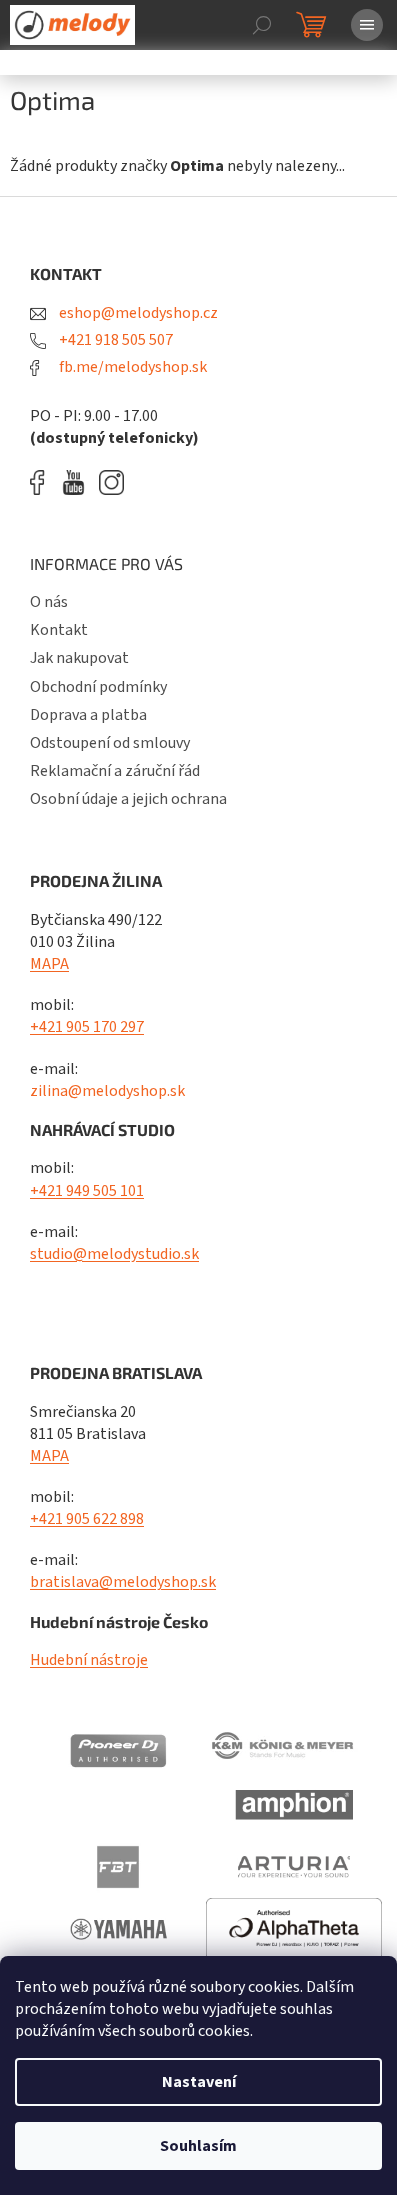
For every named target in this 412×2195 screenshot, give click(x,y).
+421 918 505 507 (114, 340)
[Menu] (367, 25)
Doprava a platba (88, 715)
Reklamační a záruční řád (115, 771)
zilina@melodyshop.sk (107, 1091)
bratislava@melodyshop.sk (123, 1582)
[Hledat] (262, 25)
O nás (49, 602)
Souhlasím (198, 2146)
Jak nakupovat (79, 658)
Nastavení (199, 2082)
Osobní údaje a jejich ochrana (128, 799)
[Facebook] (44, 482)
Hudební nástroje (89, 1660)
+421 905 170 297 (87, 1027)
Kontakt (59, 630)
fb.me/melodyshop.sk (131, 367)
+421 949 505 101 (87, 1191)
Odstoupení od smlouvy (110, 743)
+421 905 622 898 (87, 1519)
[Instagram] (111, 482)
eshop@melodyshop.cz (137, 313)
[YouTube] (78, 482)
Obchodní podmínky (98, 687)
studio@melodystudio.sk (114, 1254)
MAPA (49, 964)
